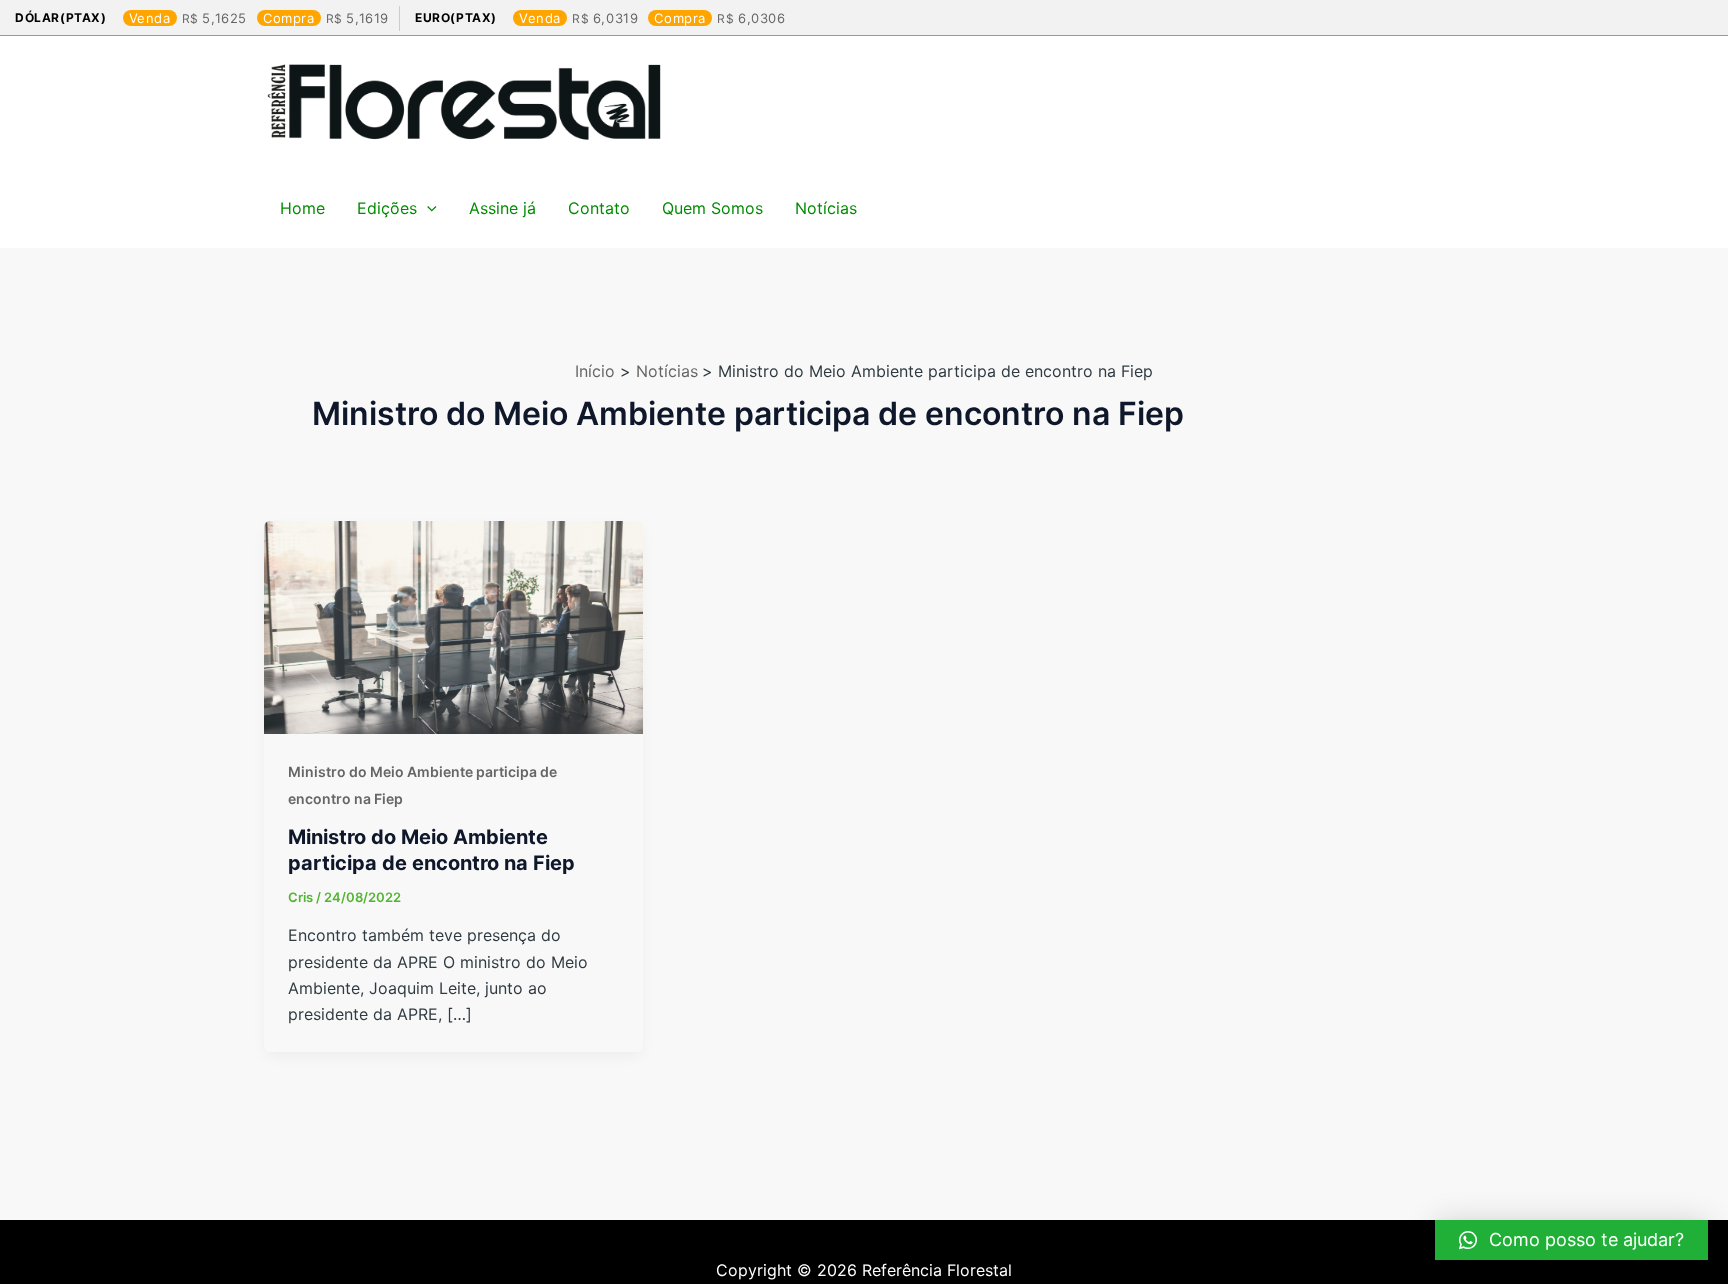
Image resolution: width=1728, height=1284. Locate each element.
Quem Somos (712, 208)
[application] (427, 208)
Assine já (502, 208)
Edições (387, 208)
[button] (1571, 1240)
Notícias (826, 208)
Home (302, 208)
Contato (599, 208)
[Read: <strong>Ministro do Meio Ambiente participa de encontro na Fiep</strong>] (453, 626)
